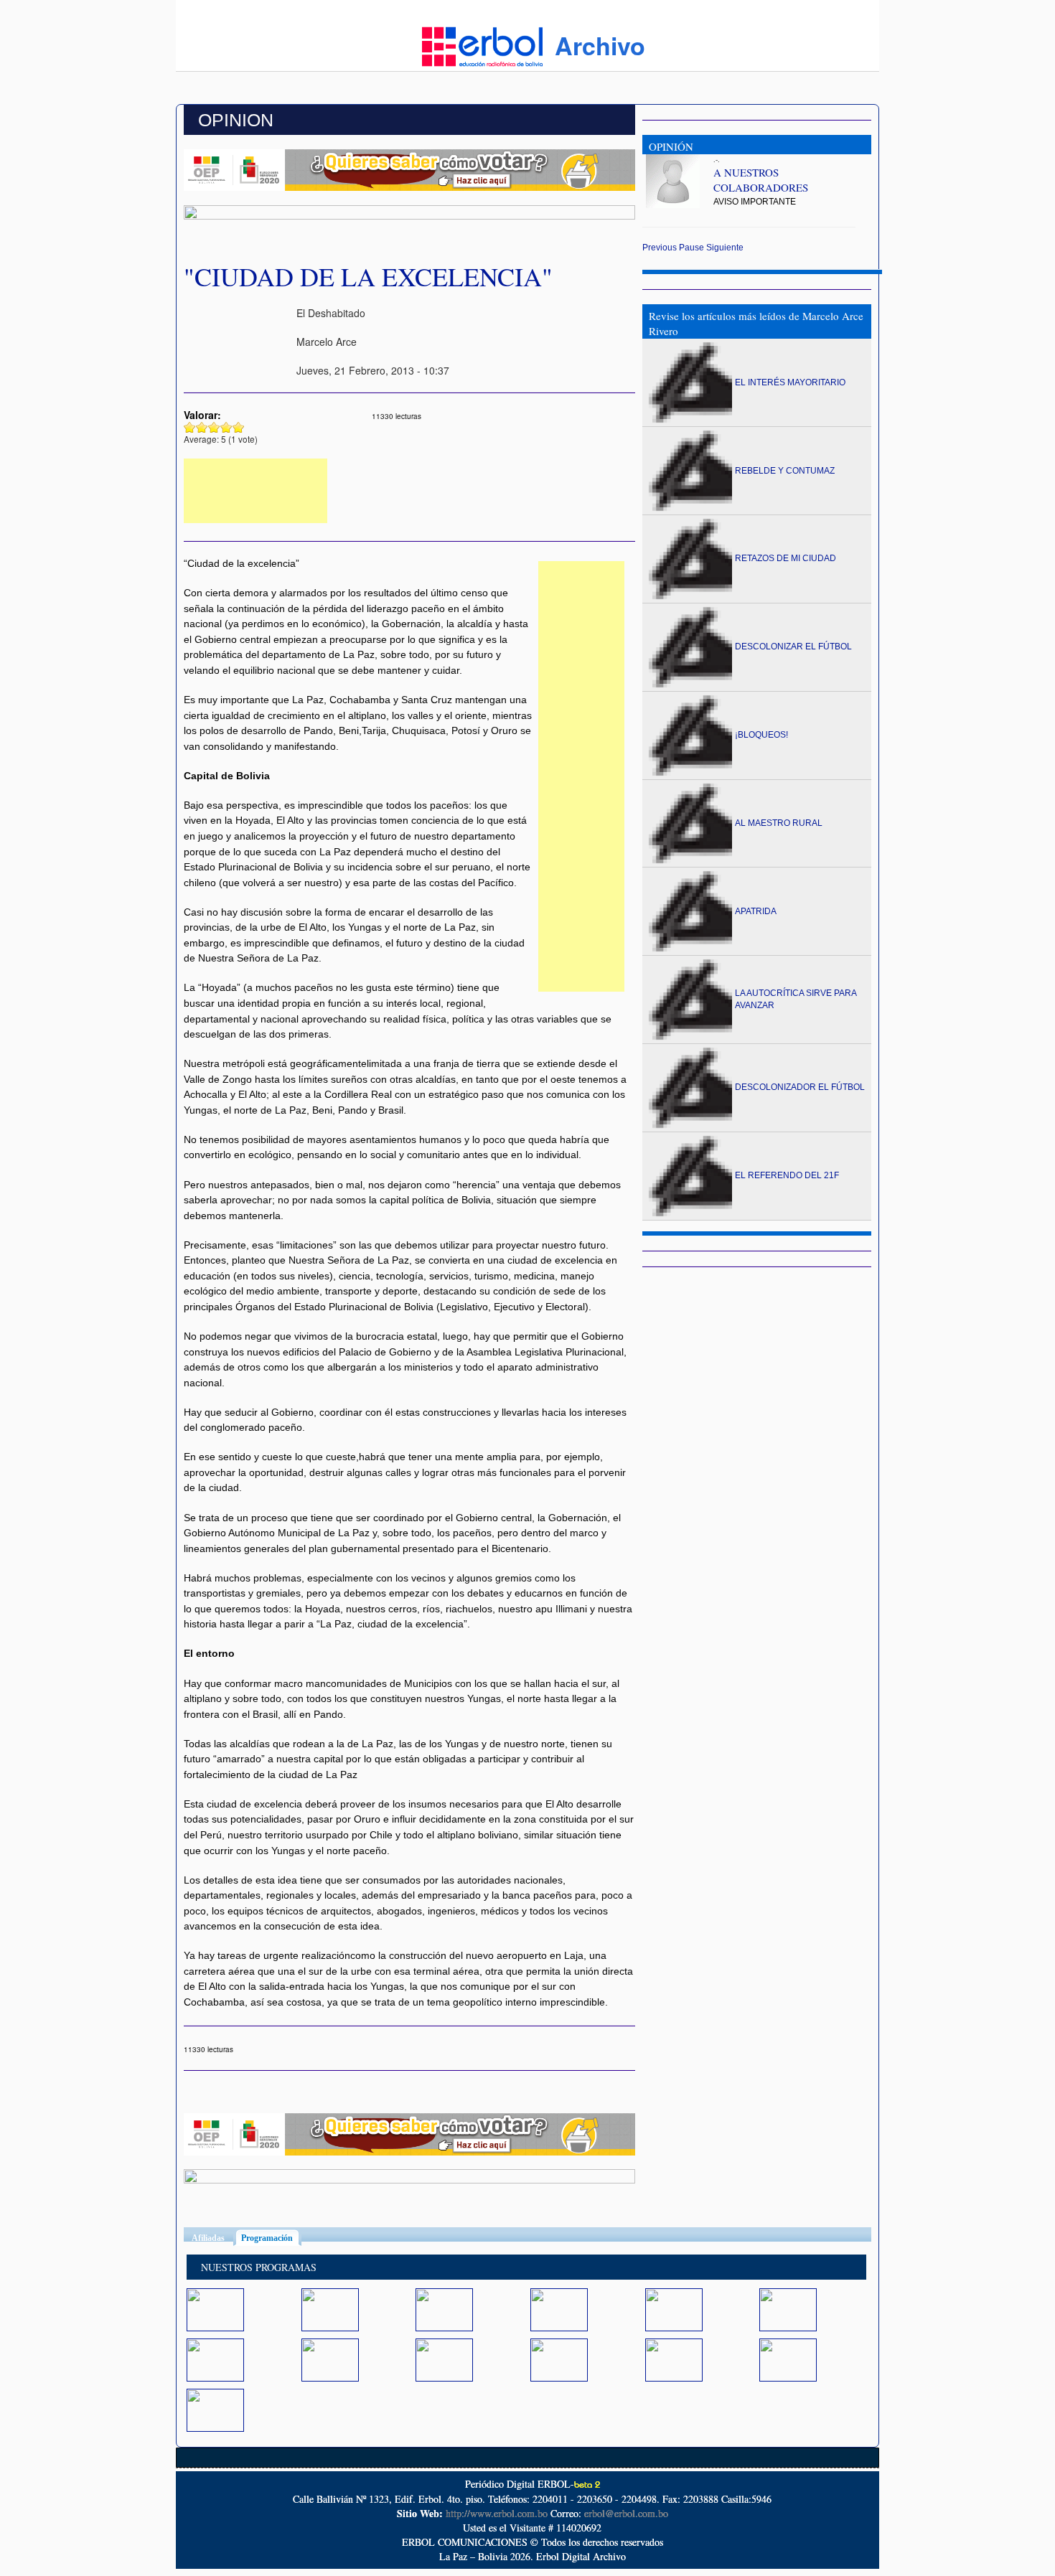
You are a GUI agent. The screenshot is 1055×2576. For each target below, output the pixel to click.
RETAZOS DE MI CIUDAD (786, 558)
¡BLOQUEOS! (761, 735)
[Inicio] (482, 45)
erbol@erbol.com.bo (626, 2513)
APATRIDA (756, 911)
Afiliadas (208, 2238)
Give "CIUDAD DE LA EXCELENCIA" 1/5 (190, 427)
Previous (660, 248)
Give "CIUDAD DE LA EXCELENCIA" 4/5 (226, 427)
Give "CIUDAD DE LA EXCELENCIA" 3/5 (214, 427)
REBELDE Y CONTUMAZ (785, 471)
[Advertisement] (255, 491)
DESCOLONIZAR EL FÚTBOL (793, 647)
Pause (691, 248)
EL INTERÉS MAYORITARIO (790, 382)
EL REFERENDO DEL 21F (787, 1175)
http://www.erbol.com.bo (497, 2513)
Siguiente (725, 248)
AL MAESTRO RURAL (779, 823)
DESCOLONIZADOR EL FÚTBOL (800, 1087)
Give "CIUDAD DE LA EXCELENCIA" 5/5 (239, 427)
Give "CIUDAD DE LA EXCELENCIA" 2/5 (202, 427)
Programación (271, 2238)
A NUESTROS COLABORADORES (761, 180)
